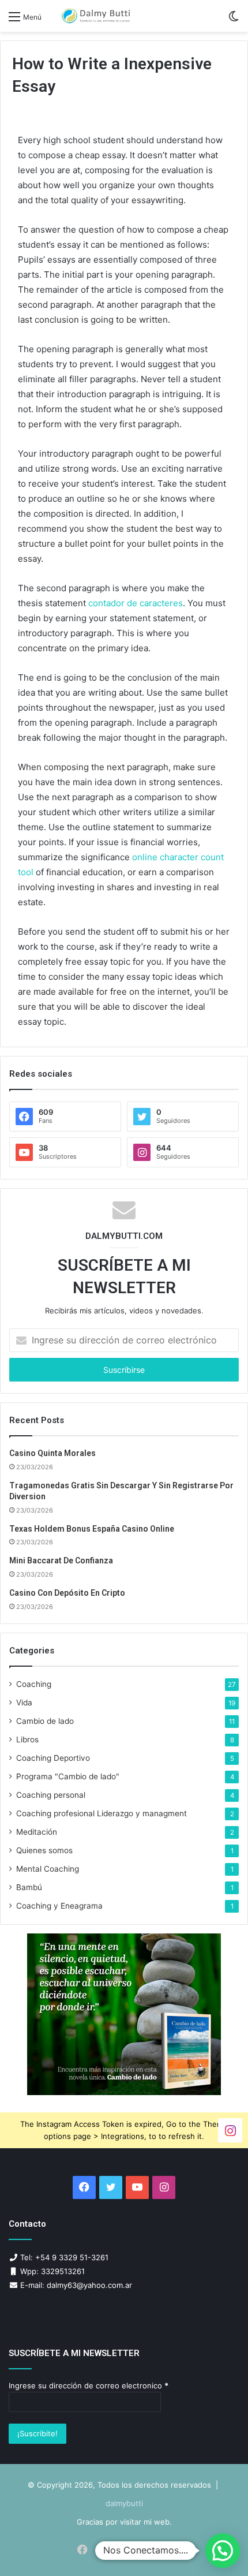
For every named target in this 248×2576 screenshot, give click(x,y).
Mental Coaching (48, 1869)
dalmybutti (124, 2503)
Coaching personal (51, 1795)
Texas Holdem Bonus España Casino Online (92, 1529)
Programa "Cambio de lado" (68, 1776)
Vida (24, 1703)
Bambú (29, 1887)
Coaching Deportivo (53, 1758)
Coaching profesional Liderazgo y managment (102, 1813)
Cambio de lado (45, 1721)
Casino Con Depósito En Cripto (67, 1593)
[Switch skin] (234, 20)
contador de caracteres (136, 603)
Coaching (34, 1684)
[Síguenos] (230, 2129)
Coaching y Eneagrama (59, 1906)
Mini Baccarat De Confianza (61, 1560)
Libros (27, 1739)
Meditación (37, 1832)
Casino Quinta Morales (52, 1453)
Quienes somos (44, 1850)
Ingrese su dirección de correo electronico (89, 2385)
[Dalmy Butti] (96, 16)
